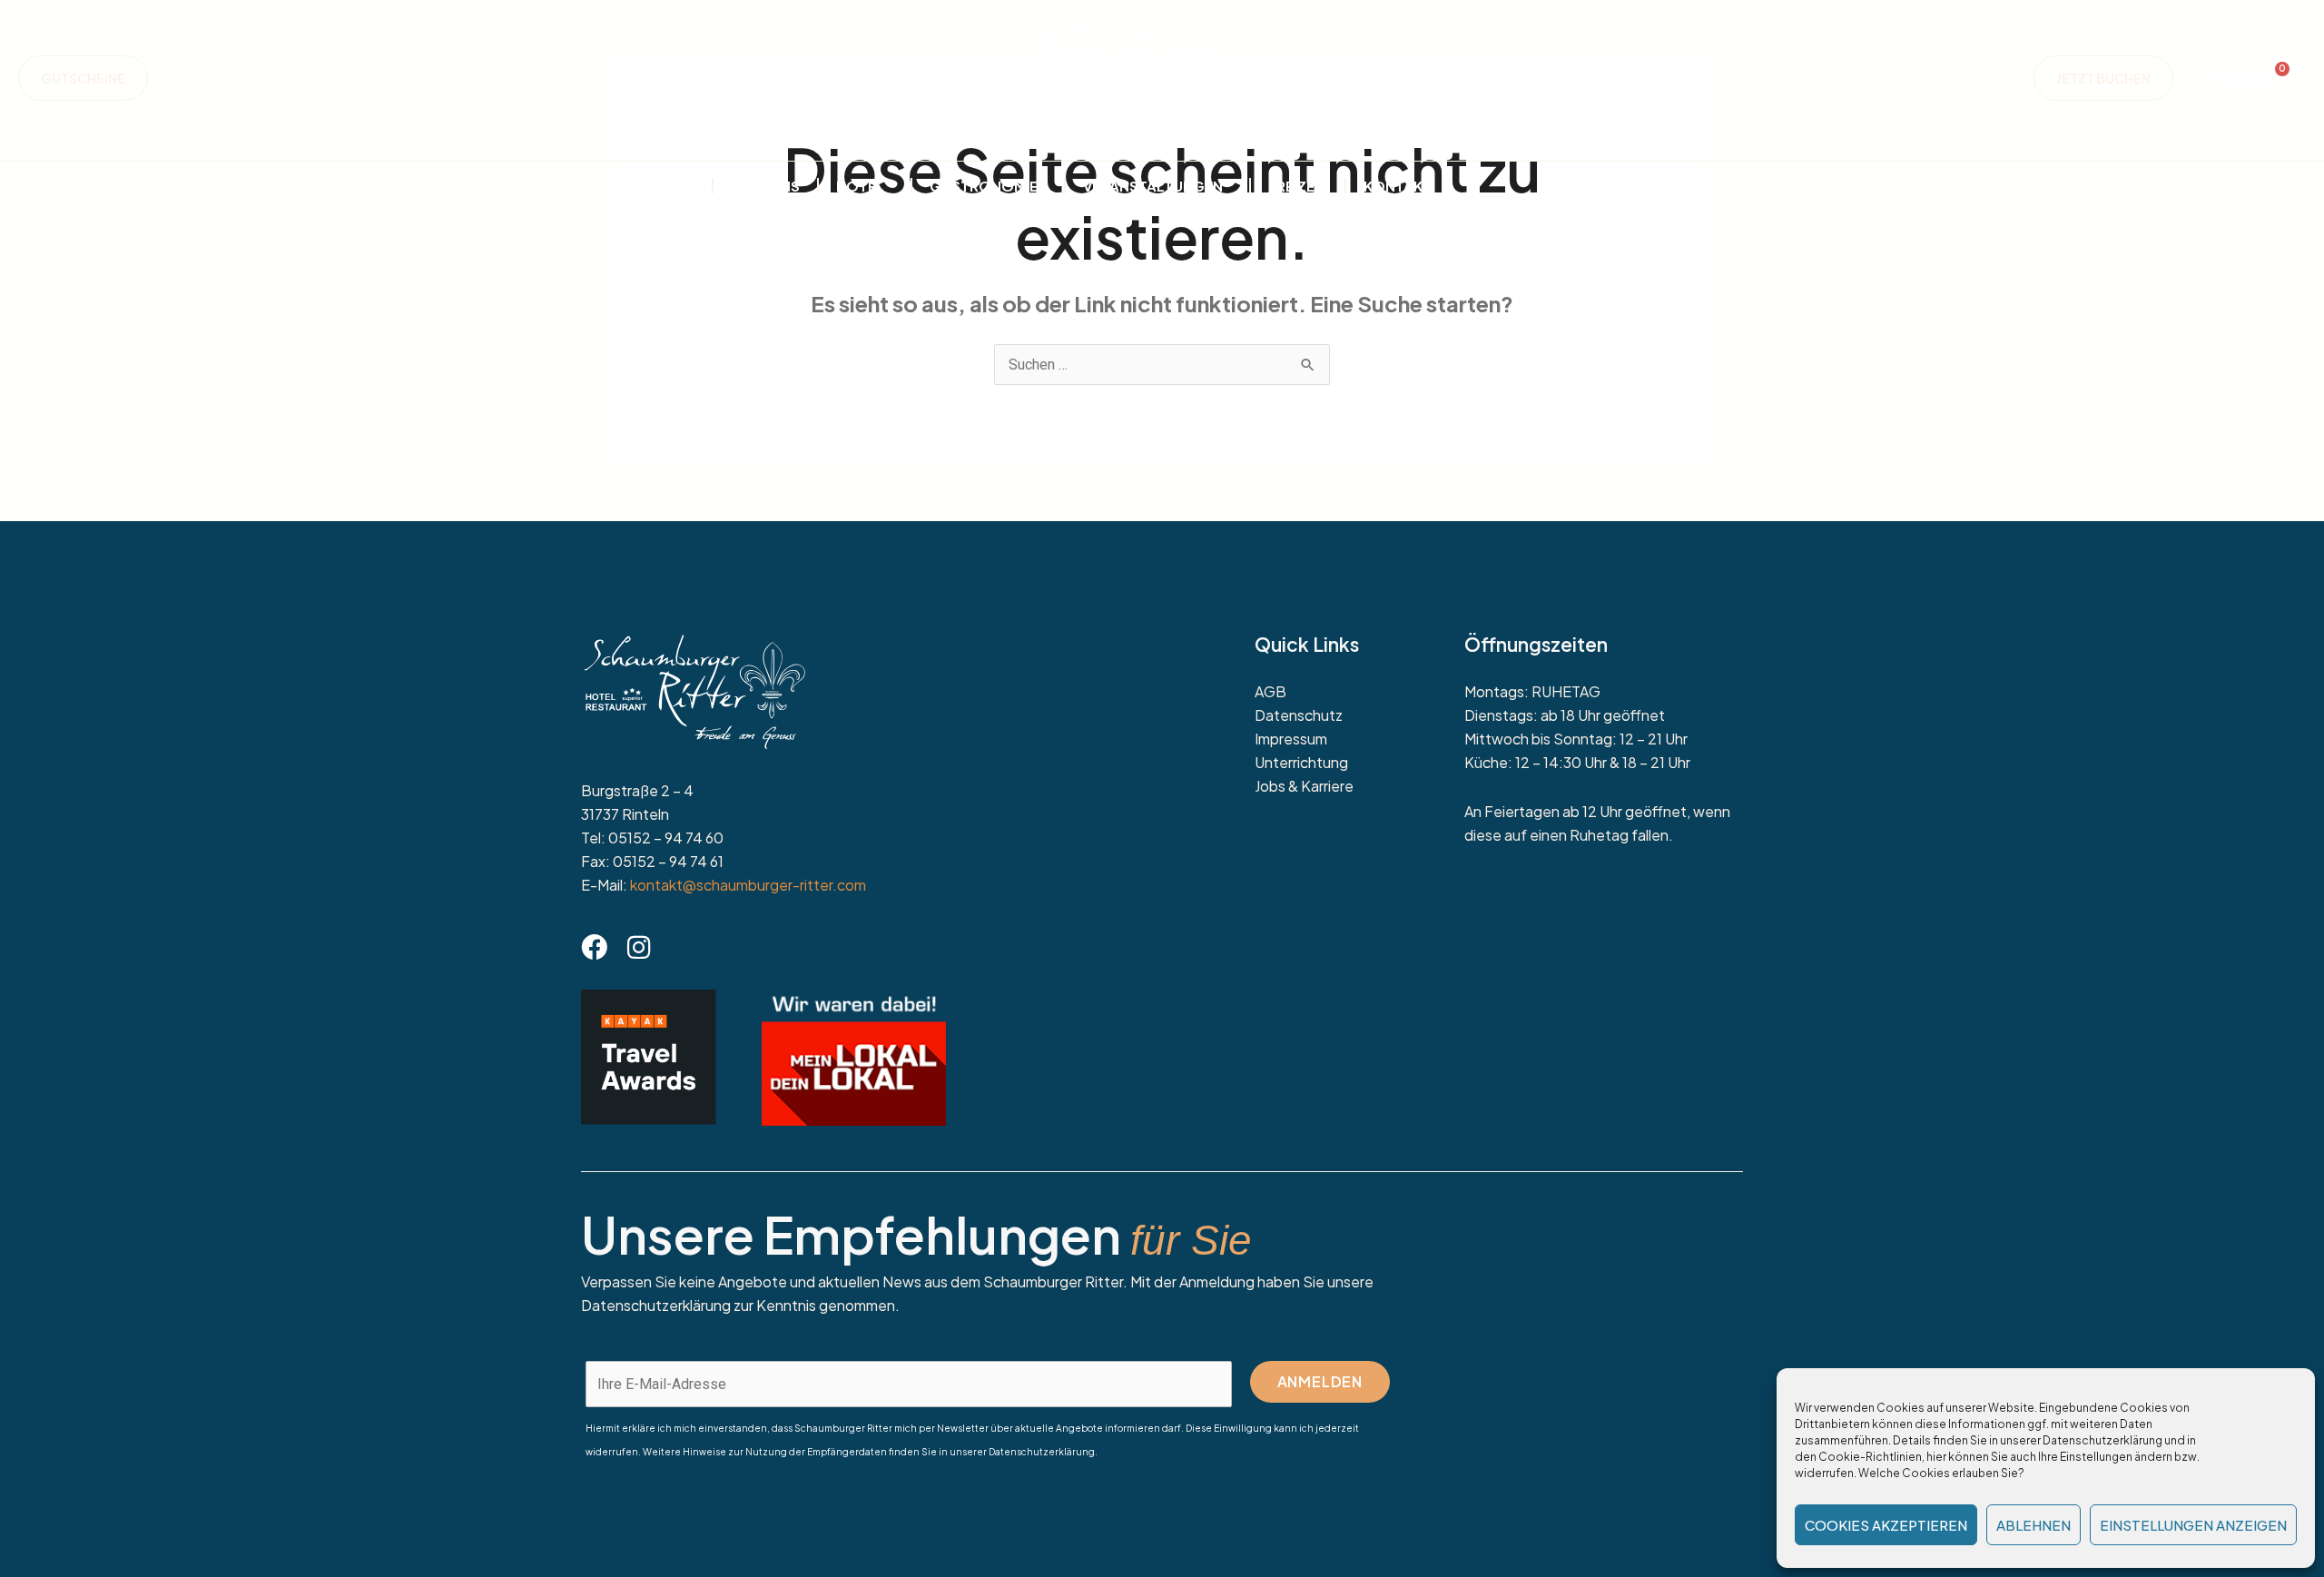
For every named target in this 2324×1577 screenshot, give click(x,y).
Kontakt (1398, 186)
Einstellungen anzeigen (2193, 1525)
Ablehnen (2033, 1525)
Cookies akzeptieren (1886, 1525)
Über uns (765, 186)
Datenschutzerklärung (2102, 1440)
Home (673, 186)
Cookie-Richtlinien (1870, 1457)
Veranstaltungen (1153, 186)
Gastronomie (984, 186)
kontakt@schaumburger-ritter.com (748, 885)
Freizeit (1298, 186)
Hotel (860, 186)
